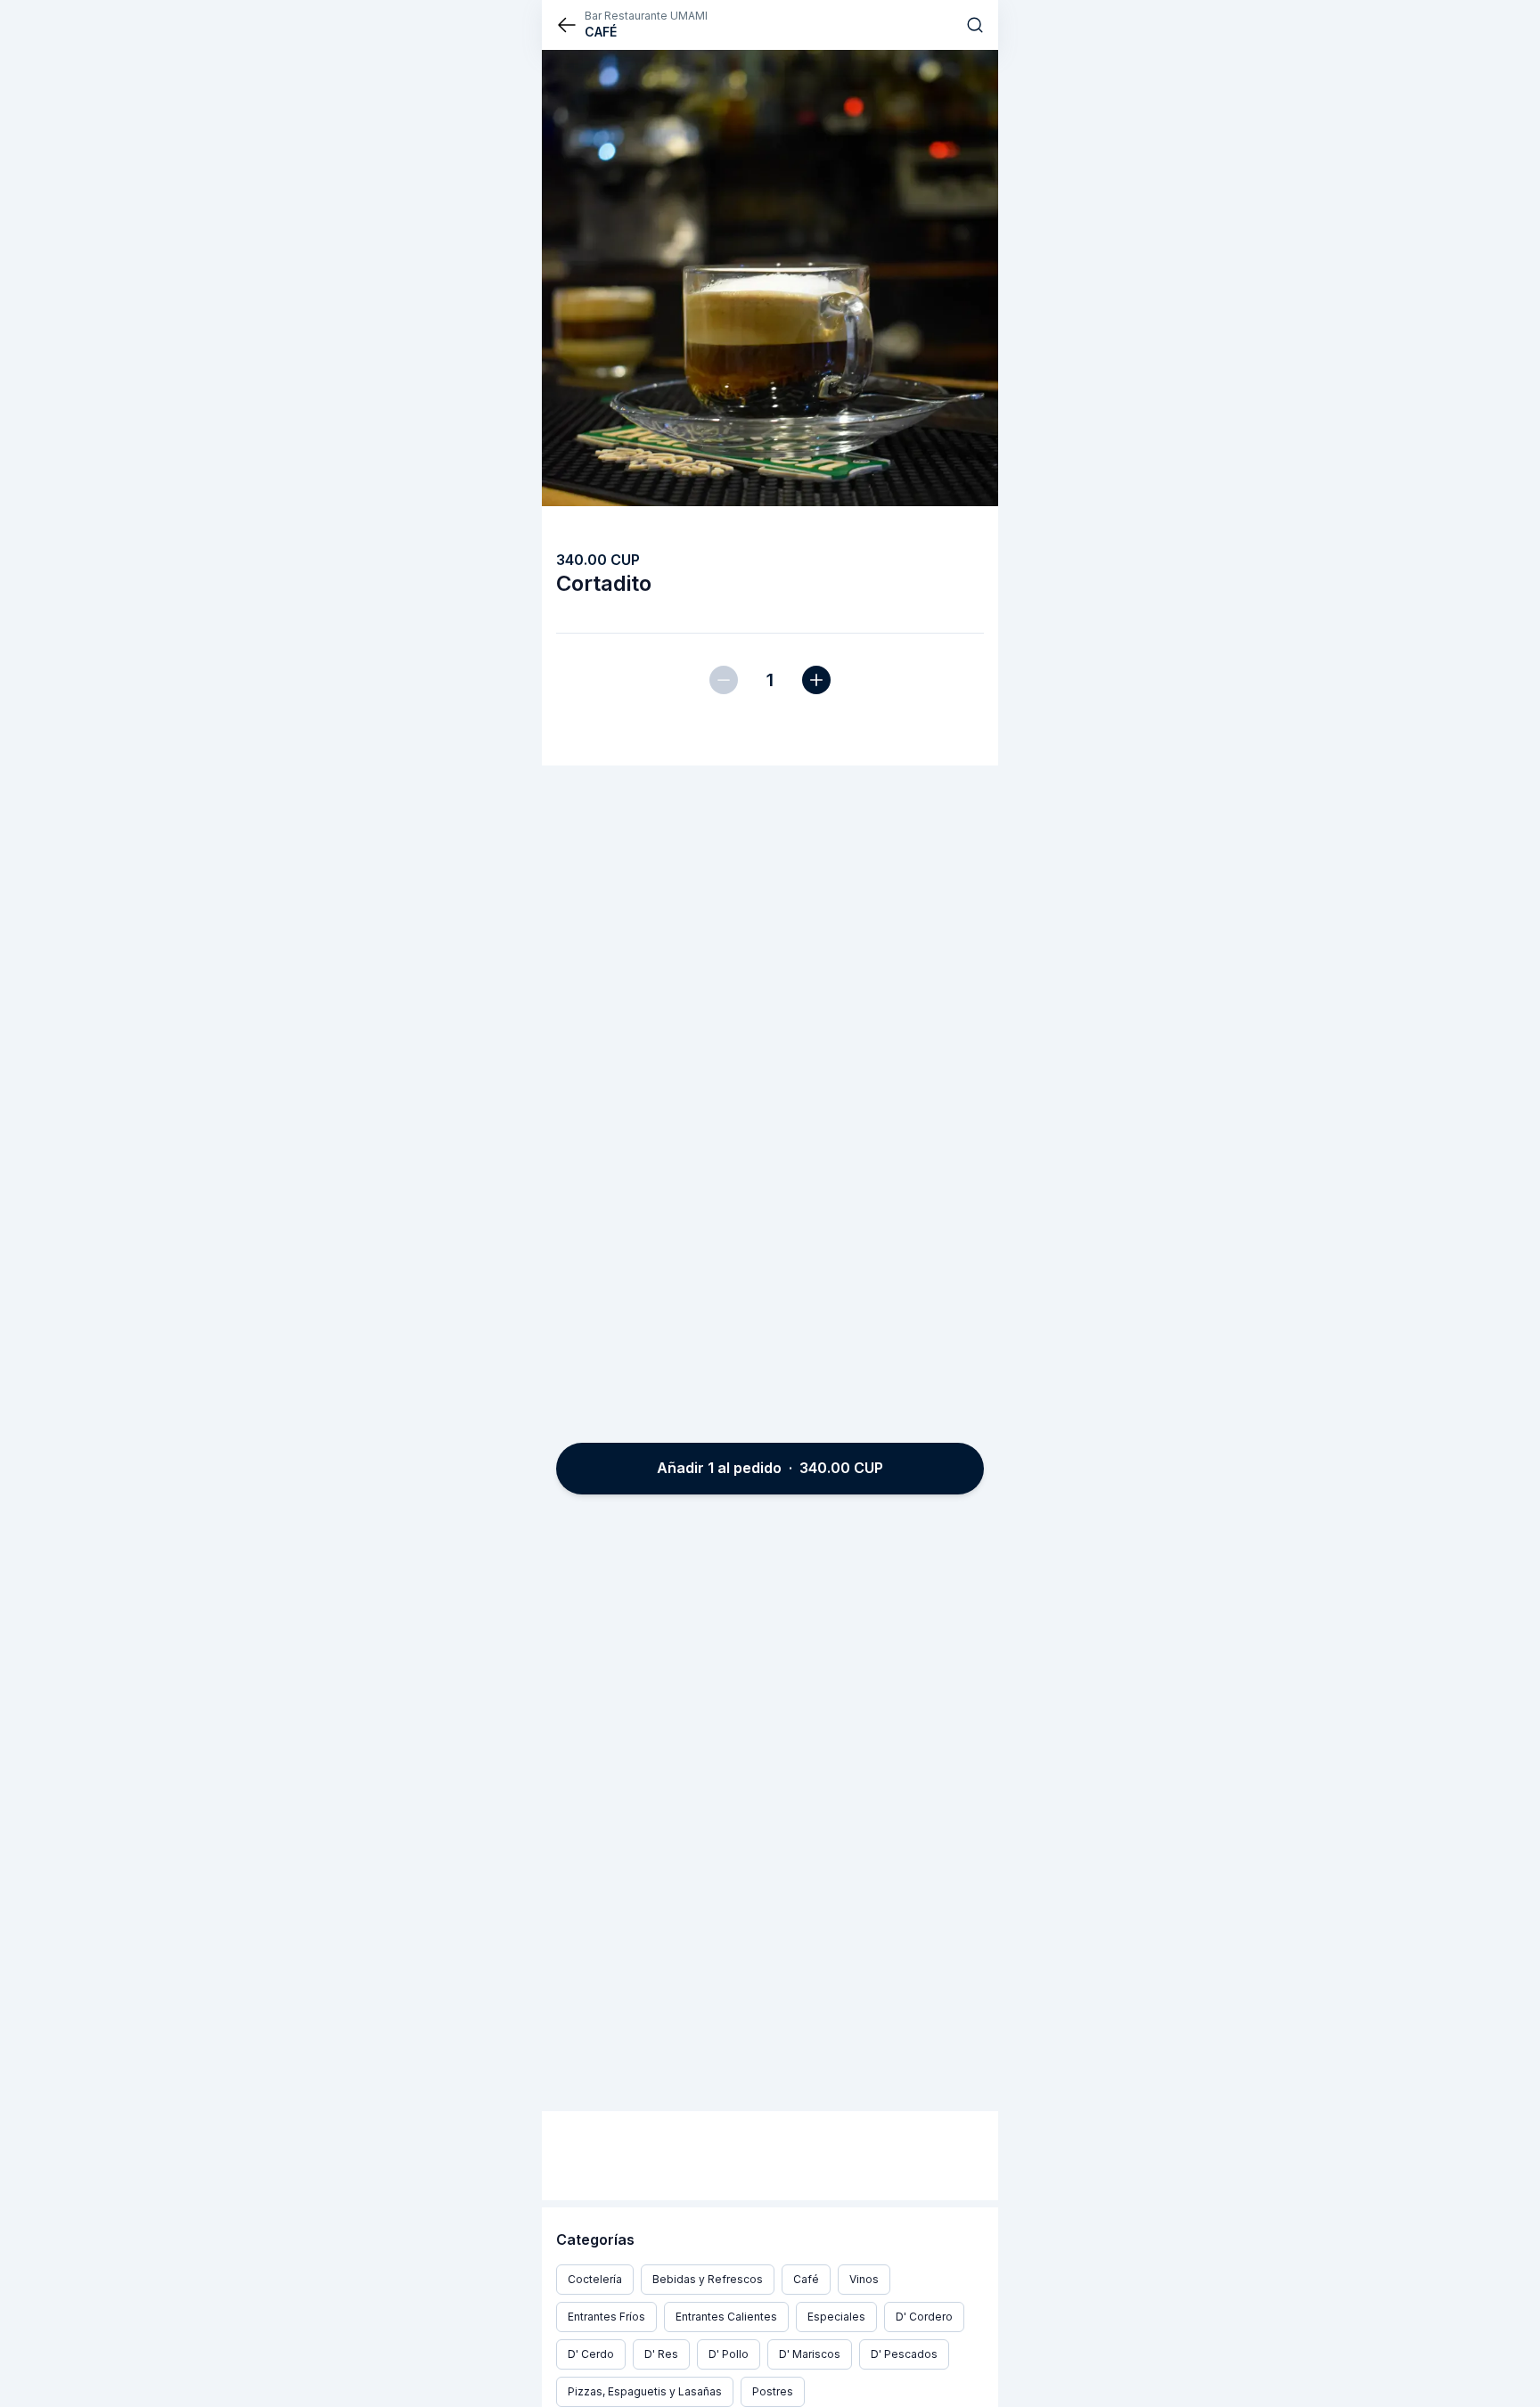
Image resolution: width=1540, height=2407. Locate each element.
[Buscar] (975, 25)
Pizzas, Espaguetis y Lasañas (645, 2391)
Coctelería (595, 2279)
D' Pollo (729, 2354)
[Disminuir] (724, 680)
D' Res (661, 2354)
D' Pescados (904, 2354)
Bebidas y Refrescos (708, 2279)
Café (806, 2279)
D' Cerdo (591, 2354)
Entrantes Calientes (726, 2317)
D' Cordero (924, 2317)
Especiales (836, 2317)
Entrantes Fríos (606, 2317)
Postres (773, 2391)
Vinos (864, 2279)
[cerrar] (567, 25)
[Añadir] (816, 680)
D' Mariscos (810, 2354)
